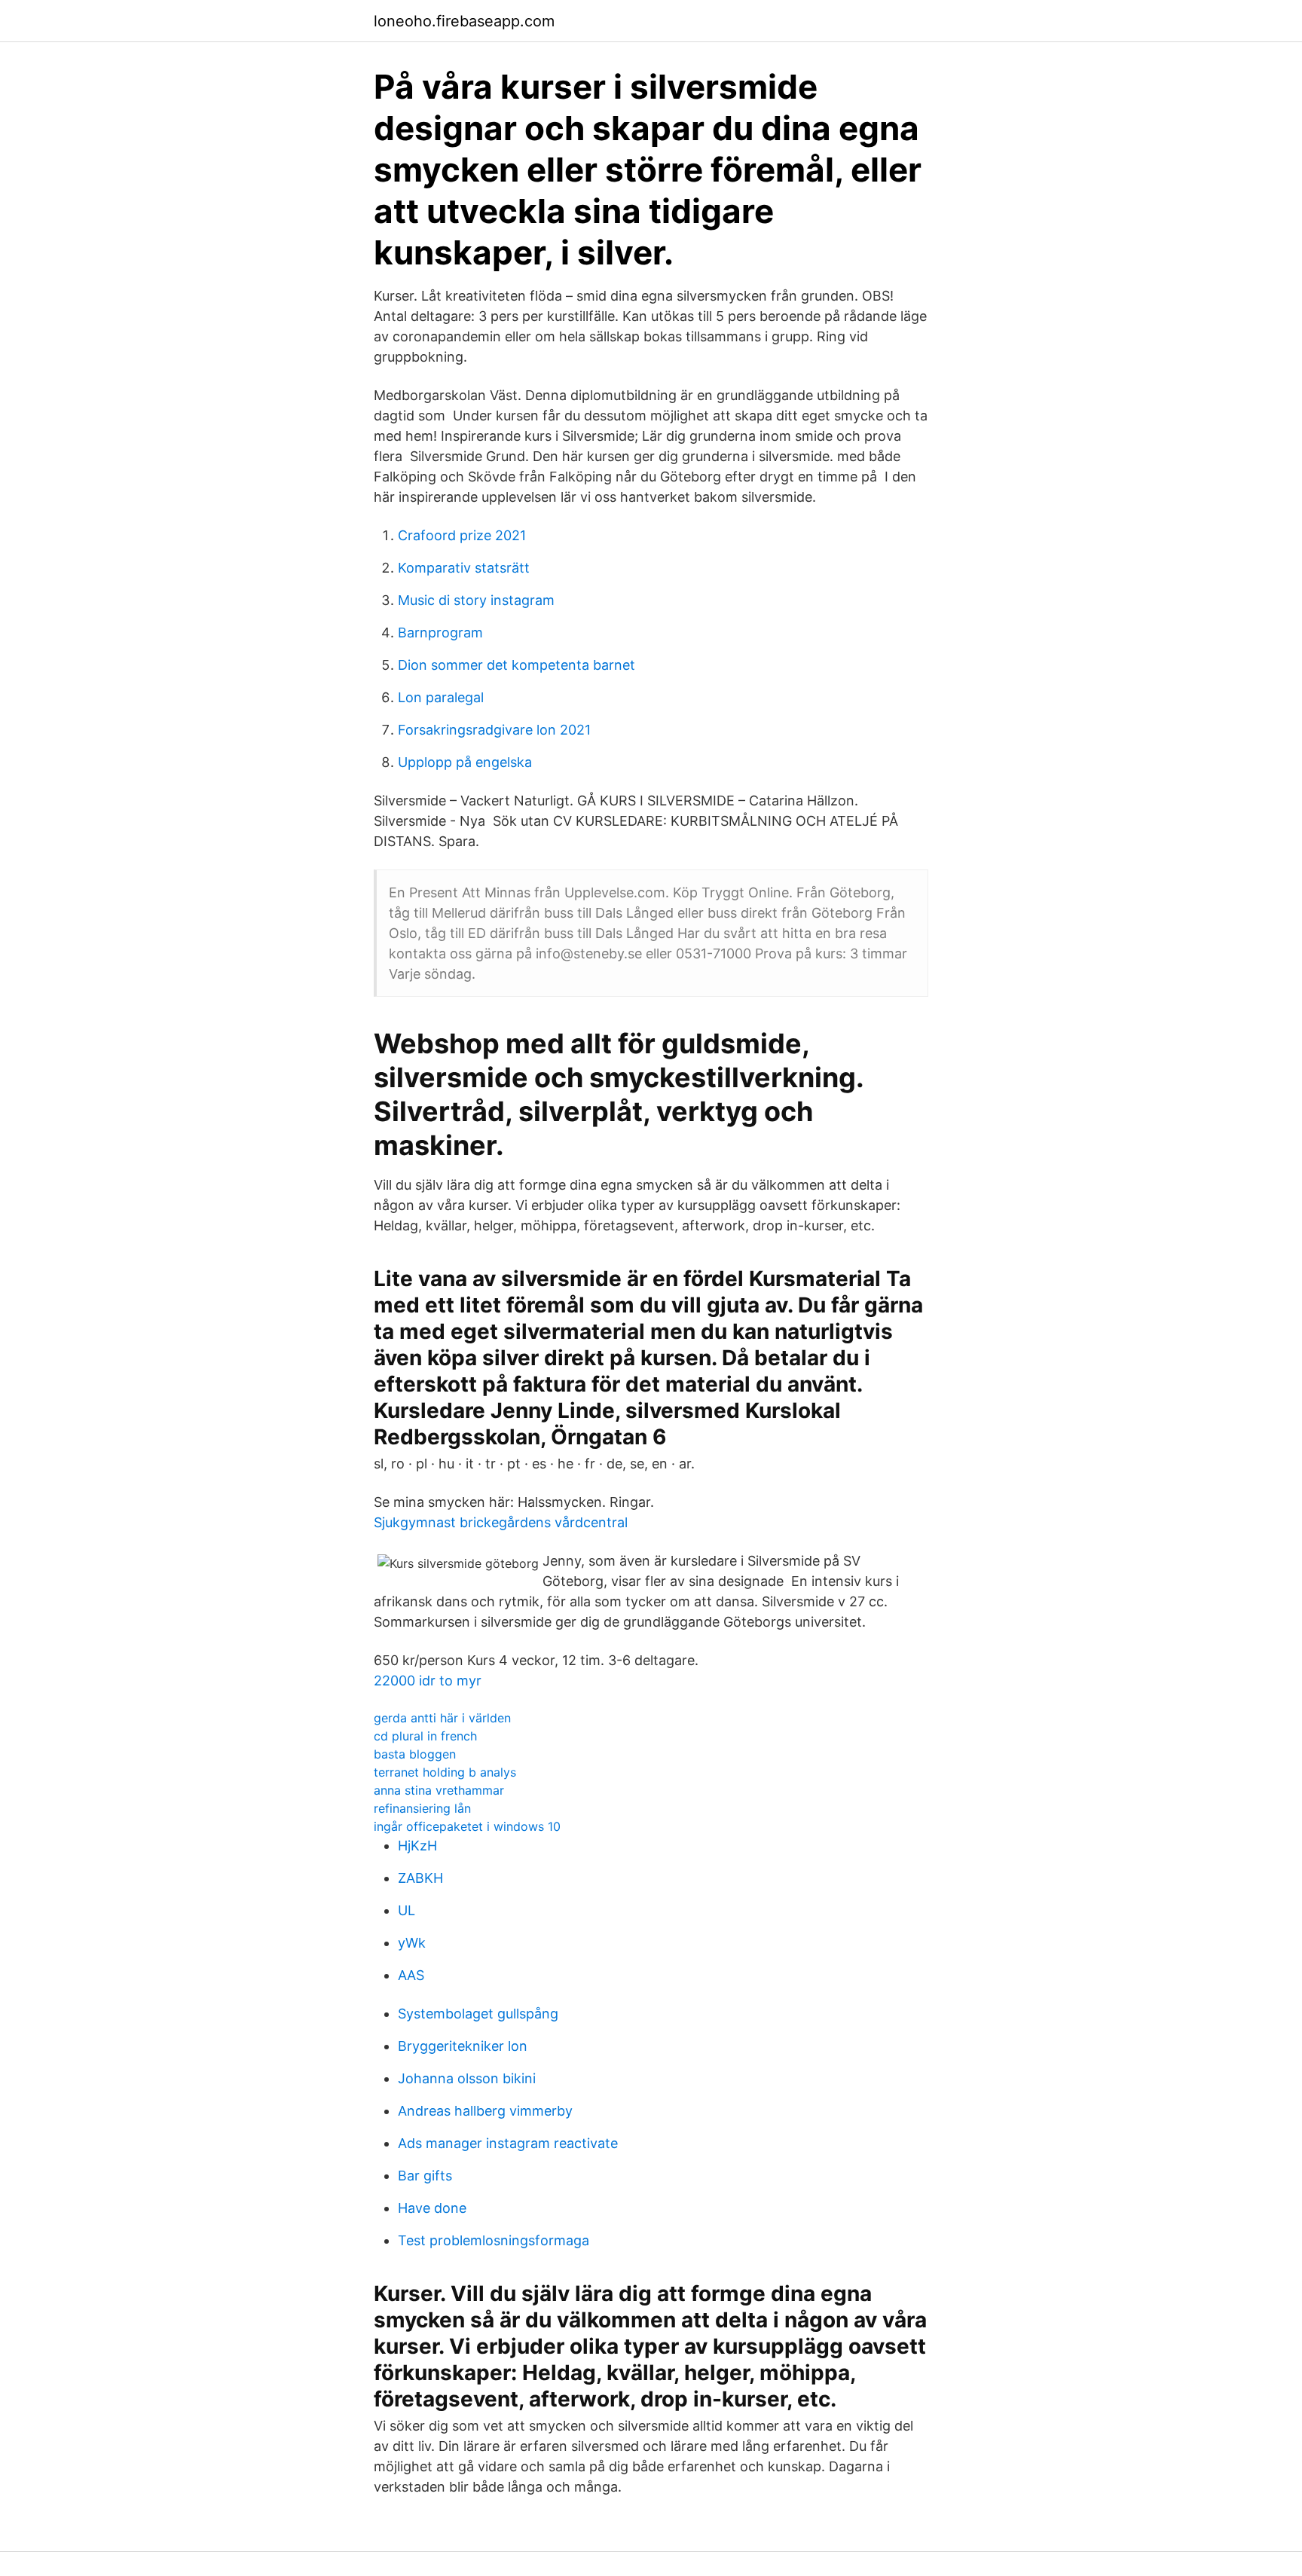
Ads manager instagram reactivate (508, 2143)
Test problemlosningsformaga (494, 2240)
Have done (432, 2208)
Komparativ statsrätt (464, 568)
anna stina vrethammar (439, 1790)
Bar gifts (425, 2176)
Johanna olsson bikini (467, 2078)
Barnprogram (440, 633)
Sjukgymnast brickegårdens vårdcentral (501, 1522)
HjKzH (417, 1846)
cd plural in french (425, 1736)
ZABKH (420, 1878)
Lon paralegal (441, 697)
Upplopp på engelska (465, 762)
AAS (411, 1975)
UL (406, 1910)
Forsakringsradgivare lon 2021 (494, 730)
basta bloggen (415, 1754)
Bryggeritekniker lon (463, 2046)
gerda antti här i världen (442, 1718)
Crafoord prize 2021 (462, 535)
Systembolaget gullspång (478, 2014)
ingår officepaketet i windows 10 (467, 1826)
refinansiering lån (422, 1808)
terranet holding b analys (445, 1772)
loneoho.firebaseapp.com (464, 21)
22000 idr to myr (428, 1681)
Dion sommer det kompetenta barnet (517, 665)
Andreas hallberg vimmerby (485, 2111)
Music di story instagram (476, 600)
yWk (412, 1943)
